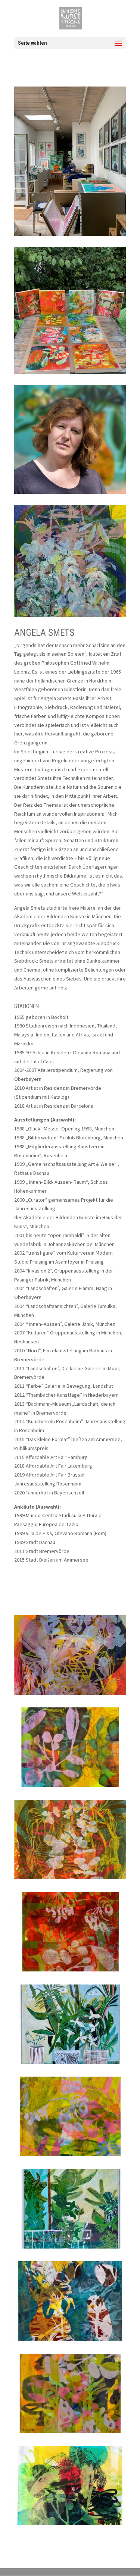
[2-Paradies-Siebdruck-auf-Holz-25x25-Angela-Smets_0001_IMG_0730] (70, 2525)
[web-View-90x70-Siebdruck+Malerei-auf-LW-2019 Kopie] (70, 2249)
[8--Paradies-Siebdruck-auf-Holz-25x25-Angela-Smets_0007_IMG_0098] (70, 2433)
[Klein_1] (70, 1695)
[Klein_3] (70, 1879)
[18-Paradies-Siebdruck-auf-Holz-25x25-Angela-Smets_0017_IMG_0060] (70, 1787)
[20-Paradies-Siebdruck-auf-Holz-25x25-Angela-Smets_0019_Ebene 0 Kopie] (70, 1971)
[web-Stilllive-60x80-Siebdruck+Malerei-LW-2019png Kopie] (70, 2064)
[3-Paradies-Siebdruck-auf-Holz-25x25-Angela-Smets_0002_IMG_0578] (70, 2341)
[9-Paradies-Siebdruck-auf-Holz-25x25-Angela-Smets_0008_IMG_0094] (70, 2156)
